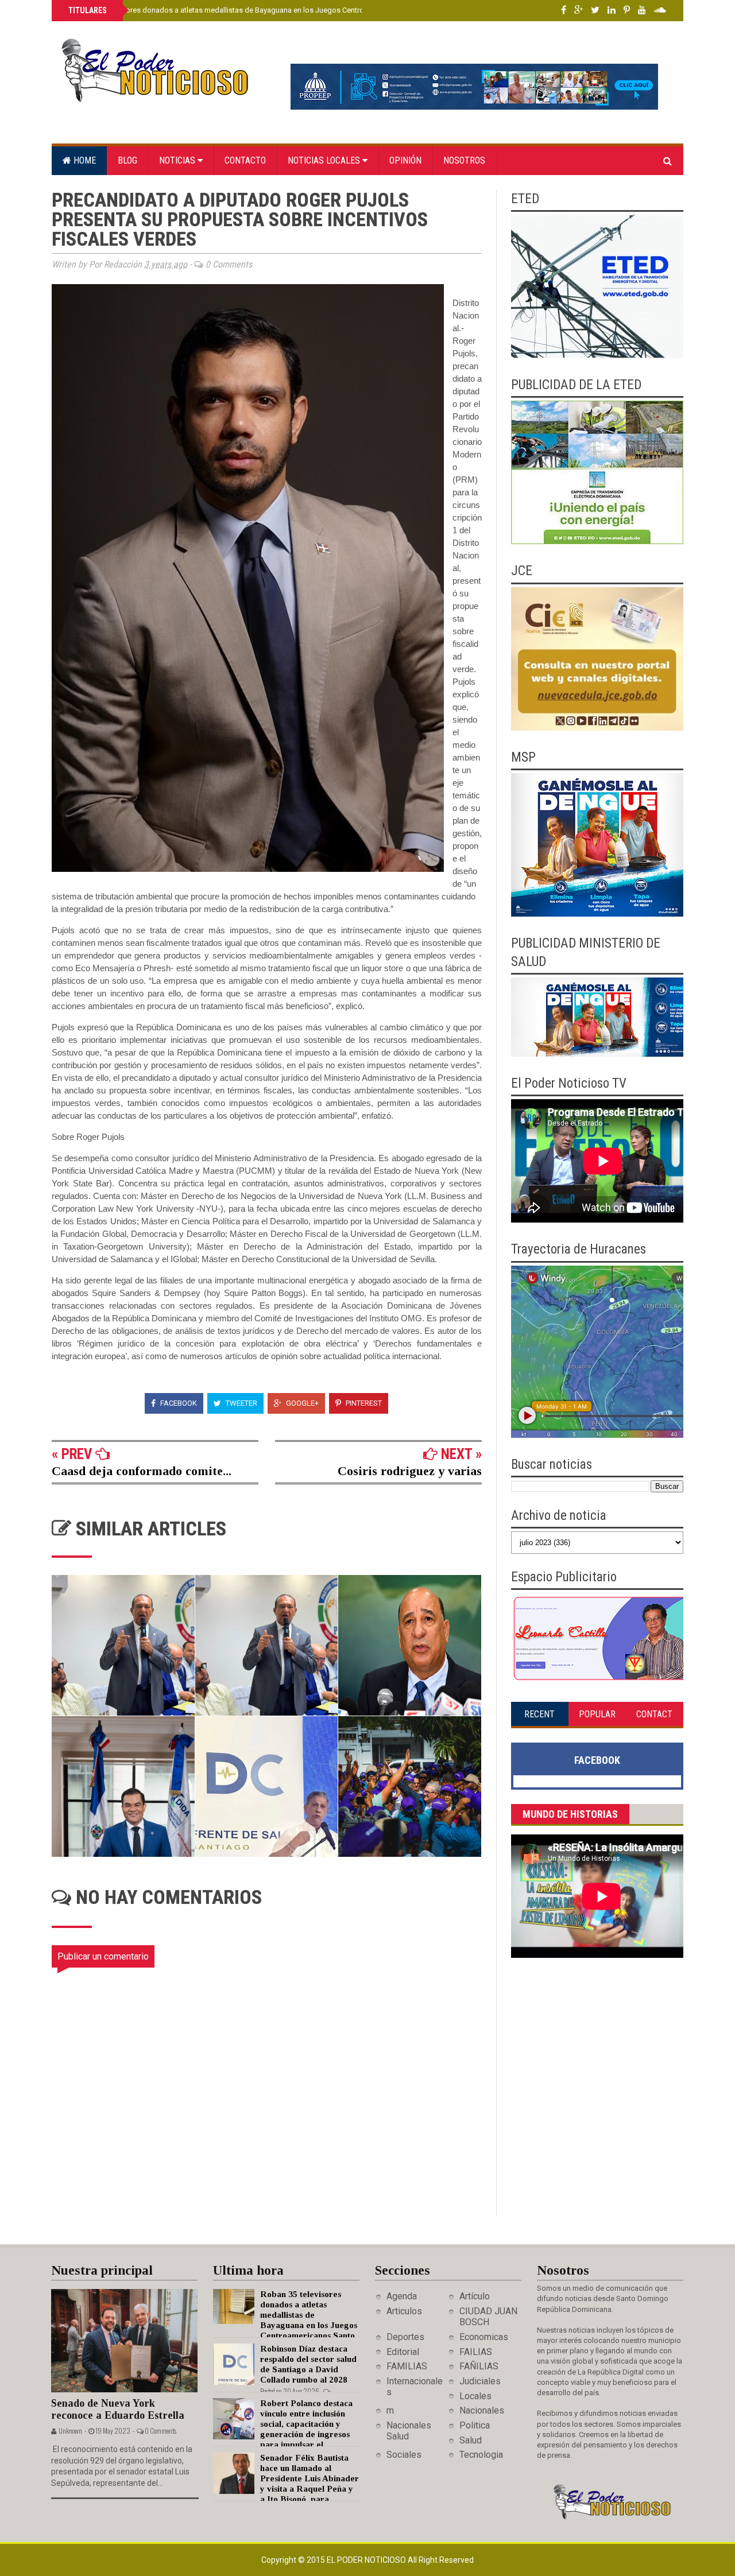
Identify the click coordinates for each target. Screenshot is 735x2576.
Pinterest (363, 1403)
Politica (475, 2425)
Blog (127, 160)
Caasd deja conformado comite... (142, 1471)
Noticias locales (325, 160)
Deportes (405, 2337)
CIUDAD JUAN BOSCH (488, 2317)
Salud (471, 2440)
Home (84, 160)
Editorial (403, 2352)
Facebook (178, 1403)
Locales (475, 2396)
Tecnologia (481, 2455)
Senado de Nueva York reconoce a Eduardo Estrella (118, 2409)
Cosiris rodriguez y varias (410, 1471)
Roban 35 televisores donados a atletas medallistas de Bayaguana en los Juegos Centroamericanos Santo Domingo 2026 (270, 10)
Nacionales (482, 2410)
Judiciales (480, 2381)
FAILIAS (476, 2352)
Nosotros (464, 160)
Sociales (404, 2455)
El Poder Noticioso (367, 2560)
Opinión (405, 160)
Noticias (178, 160)
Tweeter (241, 1403)
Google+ (301, 1403)
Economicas (484, 2337)
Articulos (404, 2311)
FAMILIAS (407, 2366)
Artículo (475, 2296)
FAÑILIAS (479, 2366)
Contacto (245, 160)
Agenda (402, 2296)
